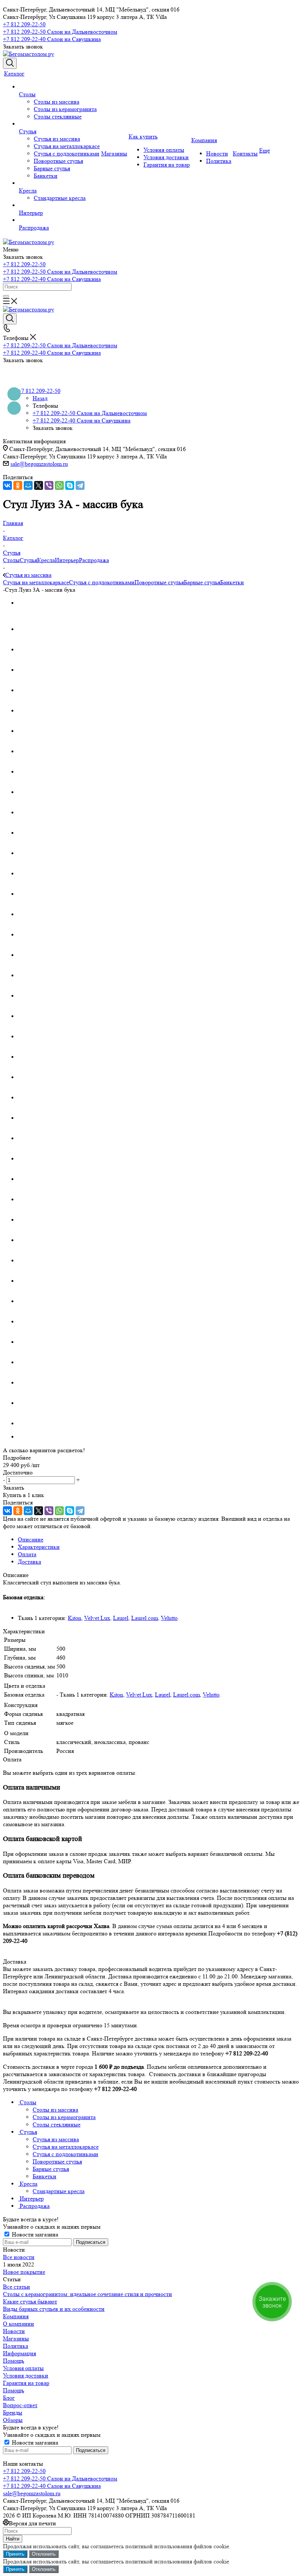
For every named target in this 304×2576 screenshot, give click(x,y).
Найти (13, 2539)
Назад (40, 398)
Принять (15, 2554)
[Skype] (70, 485)
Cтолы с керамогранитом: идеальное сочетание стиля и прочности (87, 2294)
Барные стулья (202, 582)
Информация (19, 2353)
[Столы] (59, 87)
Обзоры (13, 2420)
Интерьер (67, 560)
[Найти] (6, 296)
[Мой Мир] (28, 485)
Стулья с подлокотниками (102, 582)
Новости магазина (34, 2234)
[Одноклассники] (18, 485)
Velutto (169, 1618)
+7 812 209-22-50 (24, 24)
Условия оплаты (23, 2368)
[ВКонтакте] (7, 485)
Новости (14, 2331)
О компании (19, 2324)
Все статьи (16, 2287)
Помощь (14, 2361)
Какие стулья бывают (30, 2301)
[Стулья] (59, 124)
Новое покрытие (24, 2272)
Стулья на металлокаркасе (36, 582)
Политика (16, 2346)
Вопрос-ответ (20, 2405)
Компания (16, 2316)
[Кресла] (59, 183)
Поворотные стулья (159, 582)
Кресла (46, 560)
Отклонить (44, 2554)
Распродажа (94, 560)
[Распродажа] (59, 220)
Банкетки (232, 582)
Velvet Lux (97, 1618)
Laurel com (145, 1618)
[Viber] (49, 485)
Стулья (28, 560)
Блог (9, 2398)
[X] (39, 485)
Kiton (75, 1618)
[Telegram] (80, 485)
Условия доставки (26, 2375)
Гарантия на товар (26, 2383)
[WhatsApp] (59, 485)
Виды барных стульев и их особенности (54, 2309)
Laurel (121, 1618)
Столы (11, 560)
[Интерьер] (59, 206)
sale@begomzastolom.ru (39, 464)
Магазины (16, 2338)
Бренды (13, 2413)
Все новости (19, 2257)
